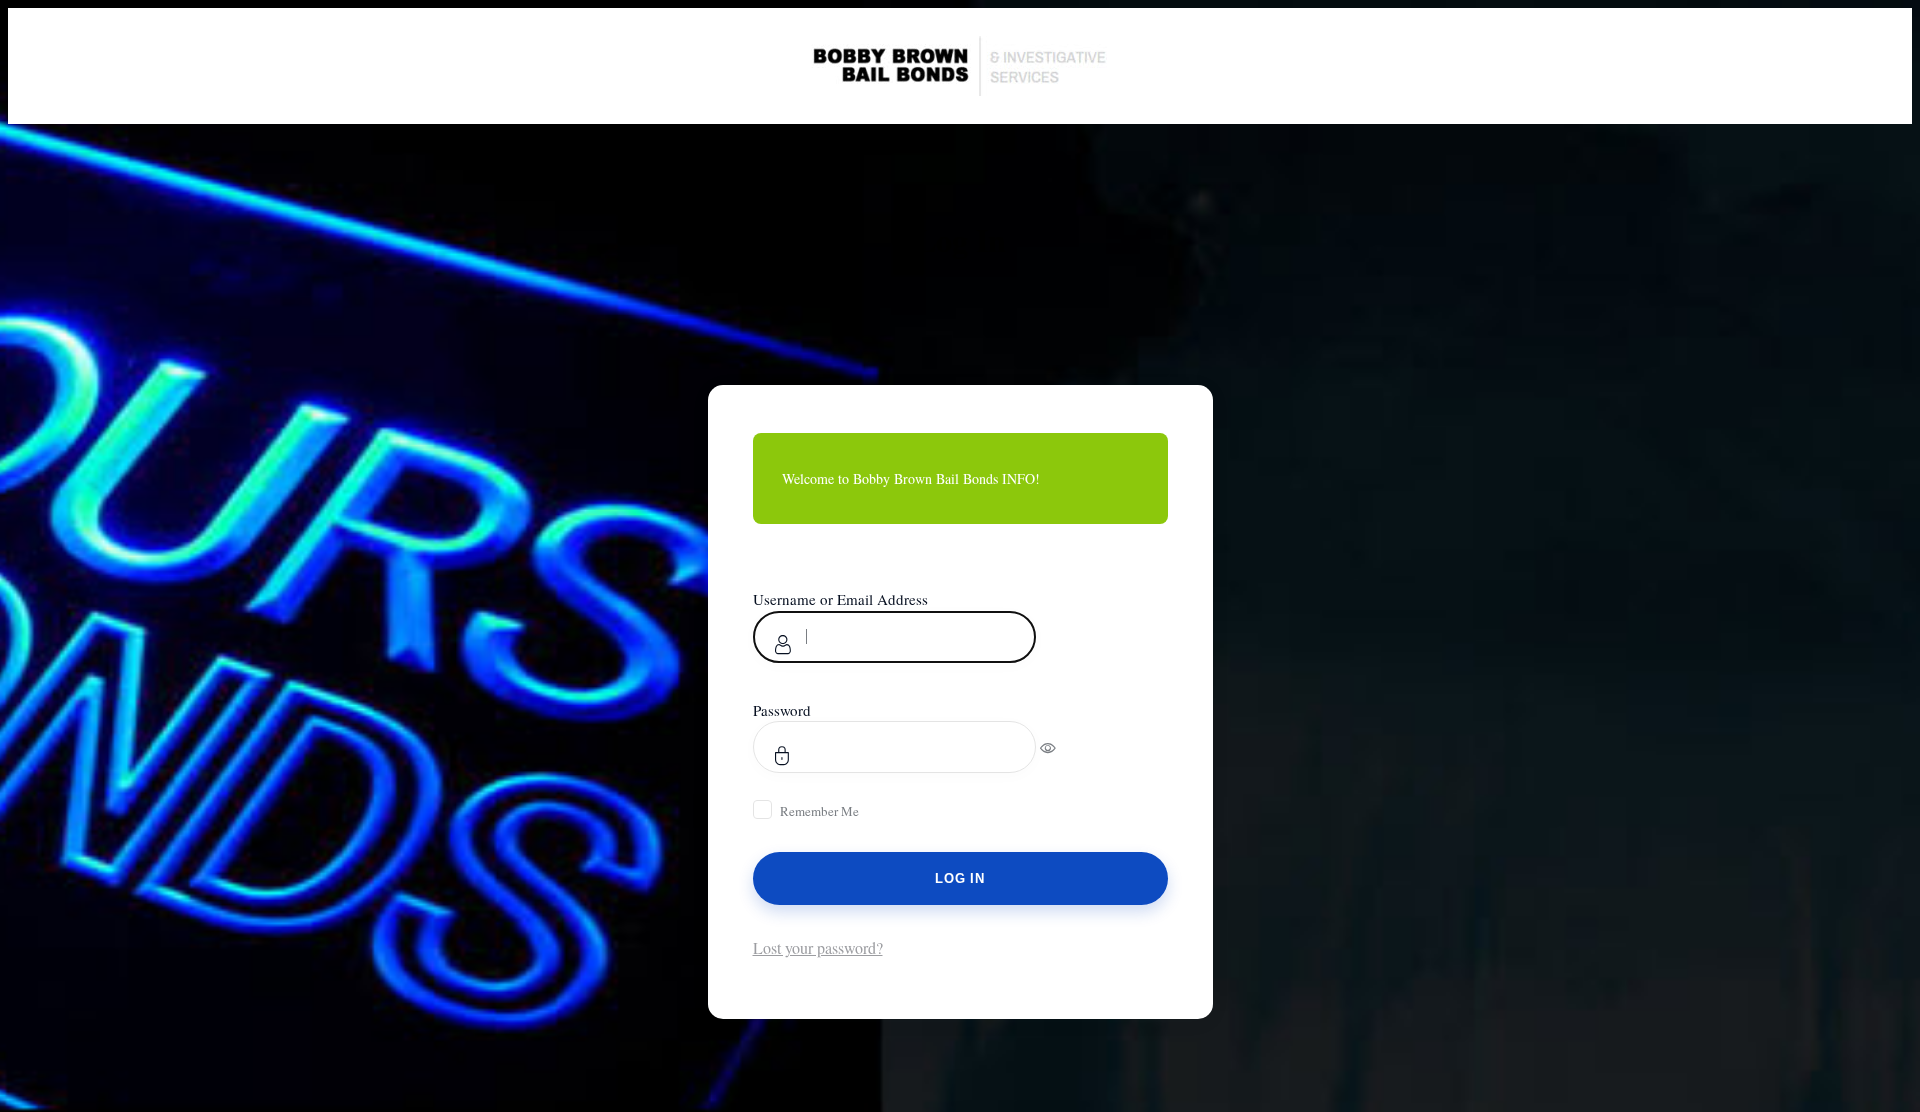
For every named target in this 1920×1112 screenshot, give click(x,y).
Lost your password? (818, 947)
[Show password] (1061, 747)
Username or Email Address (840, 599)
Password (782, 710)
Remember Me (819, 811)
